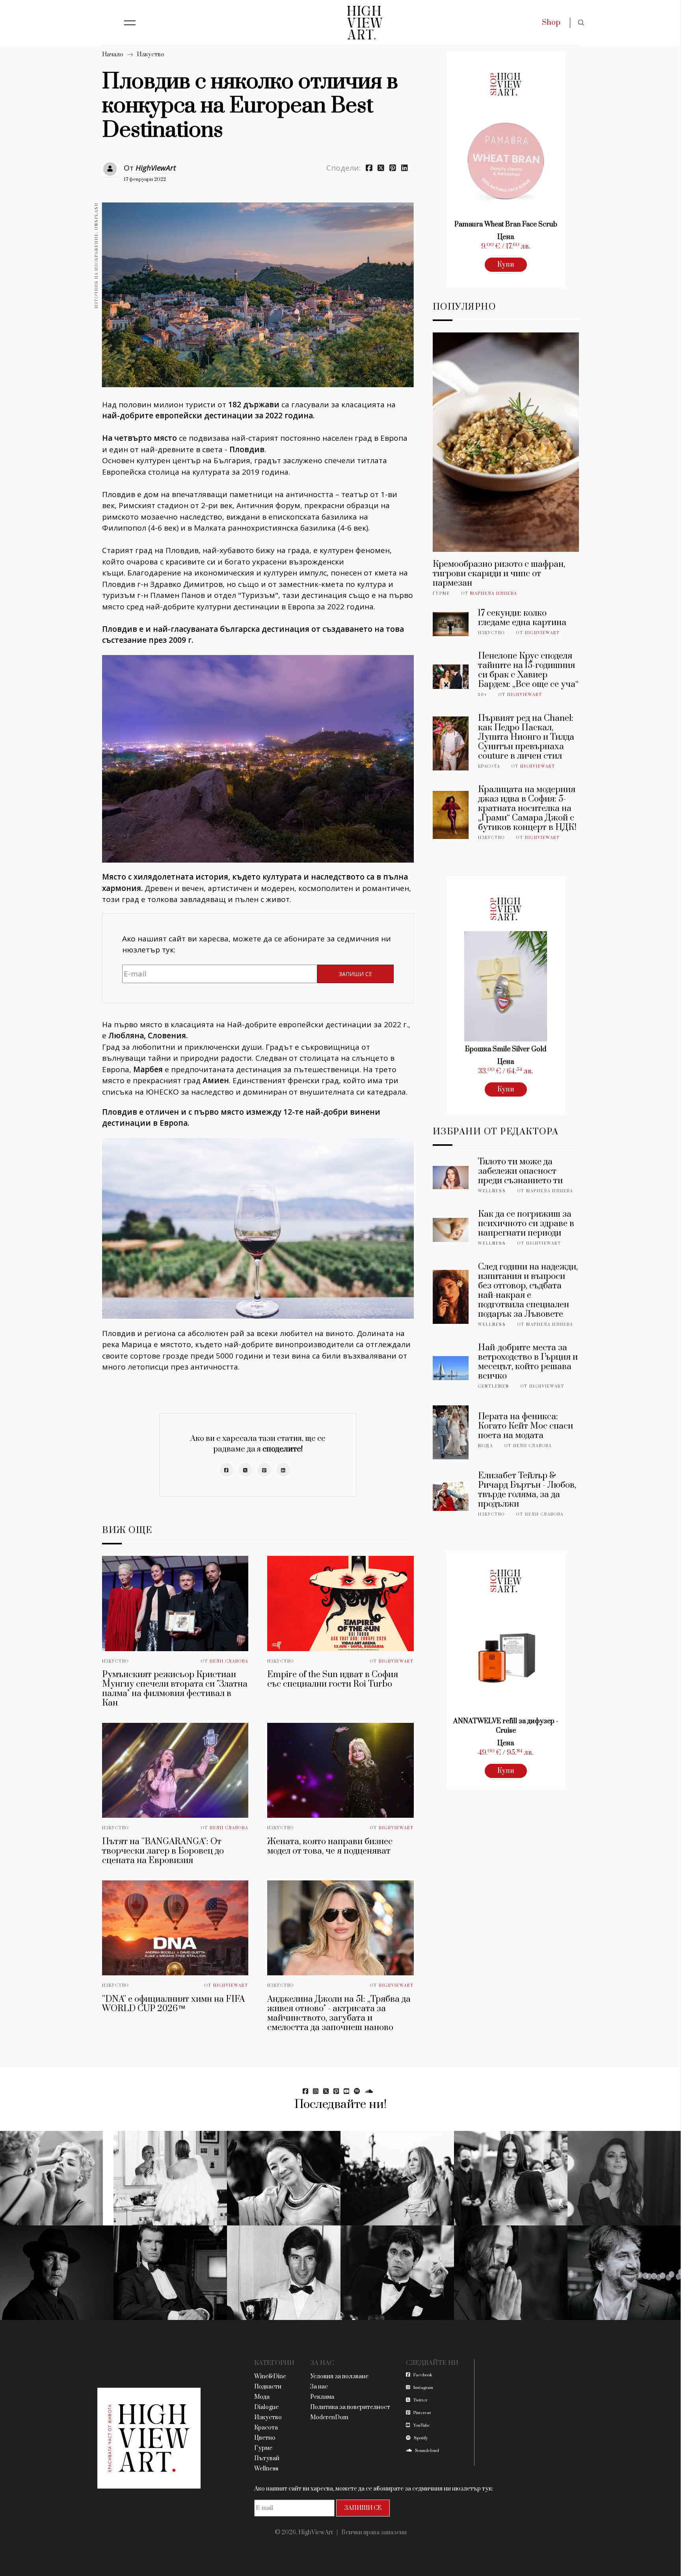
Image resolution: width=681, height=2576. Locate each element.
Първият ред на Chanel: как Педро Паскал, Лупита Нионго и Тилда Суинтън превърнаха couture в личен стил (526, 737)
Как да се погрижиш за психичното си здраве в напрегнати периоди (526, 1224)
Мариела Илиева (494, 594)
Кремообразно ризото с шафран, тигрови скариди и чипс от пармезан (499, 574)
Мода (486, 1446)
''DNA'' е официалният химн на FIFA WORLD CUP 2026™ (173, 2004)
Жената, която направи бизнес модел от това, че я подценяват (330, 1846)
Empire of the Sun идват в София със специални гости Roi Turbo (333, 1679)
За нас (319, 2387)
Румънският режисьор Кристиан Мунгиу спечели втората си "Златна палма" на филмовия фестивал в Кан (175, 1689)
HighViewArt (156, 168)
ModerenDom (329, 2417)
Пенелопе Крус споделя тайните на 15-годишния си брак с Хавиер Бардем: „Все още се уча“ (528, 670)
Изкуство (151, 55)
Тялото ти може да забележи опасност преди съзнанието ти (520, 1171)
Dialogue (266, 2407)
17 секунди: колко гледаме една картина (522, 618)
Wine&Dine (270, 2376)
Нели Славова (229, 1661)
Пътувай (267, 2458)
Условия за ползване (339, 2376)
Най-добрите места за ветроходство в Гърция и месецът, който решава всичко (528, 1362)
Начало (113, 55)
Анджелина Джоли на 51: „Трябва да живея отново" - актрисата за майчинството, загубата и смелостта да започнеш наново (339, 2013)
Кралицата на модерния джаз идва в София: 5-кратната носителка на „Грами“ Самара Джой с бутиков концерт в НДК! (527, 808)
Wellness (492, 1191)
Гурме (441, 594)
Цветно (265, 2438)
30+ (483, 695)
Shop (551, 23)
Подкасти (268, 2387)
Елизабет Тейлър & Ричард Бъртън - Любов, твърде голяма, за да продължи (527, 1490)
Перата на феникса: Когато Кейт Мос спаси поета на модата (526, 1426)
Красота (489, 766)
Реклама (322, 2397)
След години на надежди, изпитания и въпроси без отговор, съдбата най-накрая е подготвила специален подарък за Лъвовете (528, 1291)
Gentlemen (494, 1386)
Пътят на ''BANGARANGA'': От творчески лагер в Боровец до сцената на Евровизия (163, 1851)
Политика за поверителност (350, 2407)
